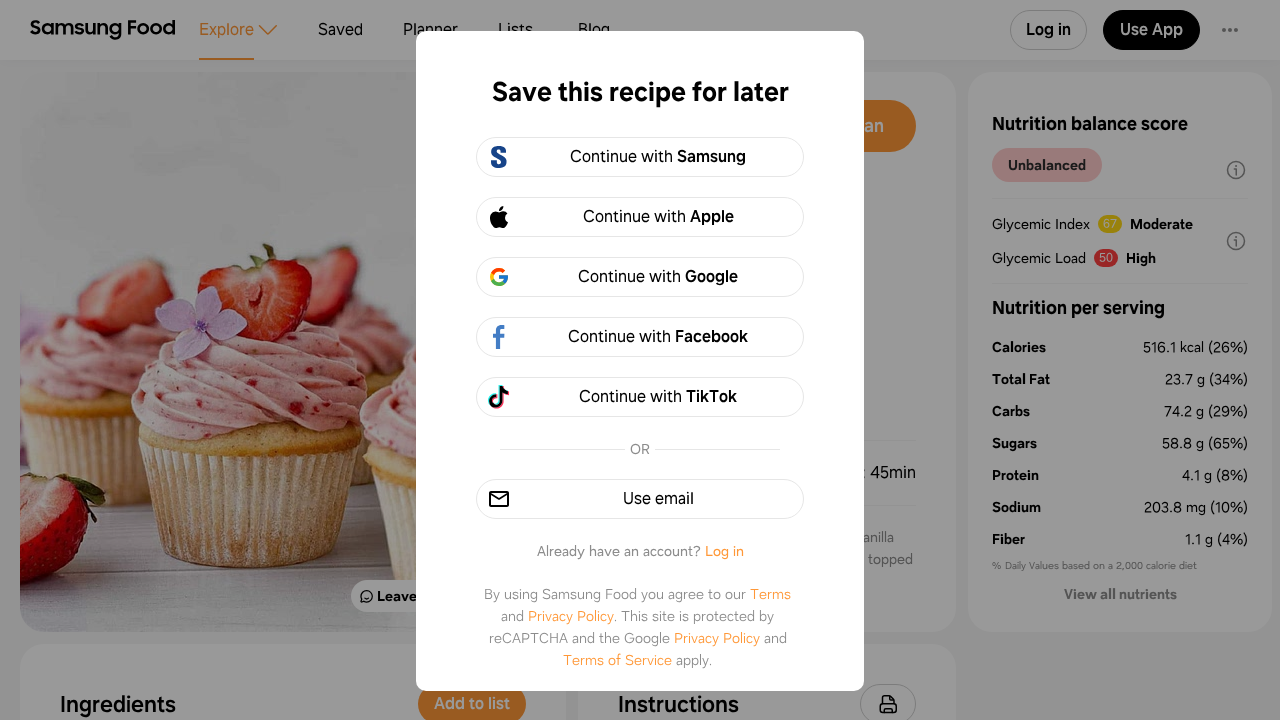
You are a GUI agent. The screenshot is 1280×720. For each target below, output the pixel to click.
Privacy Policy (571, 616)
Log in (724, 551)
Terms (770, 594)
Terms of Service (617, 660)
